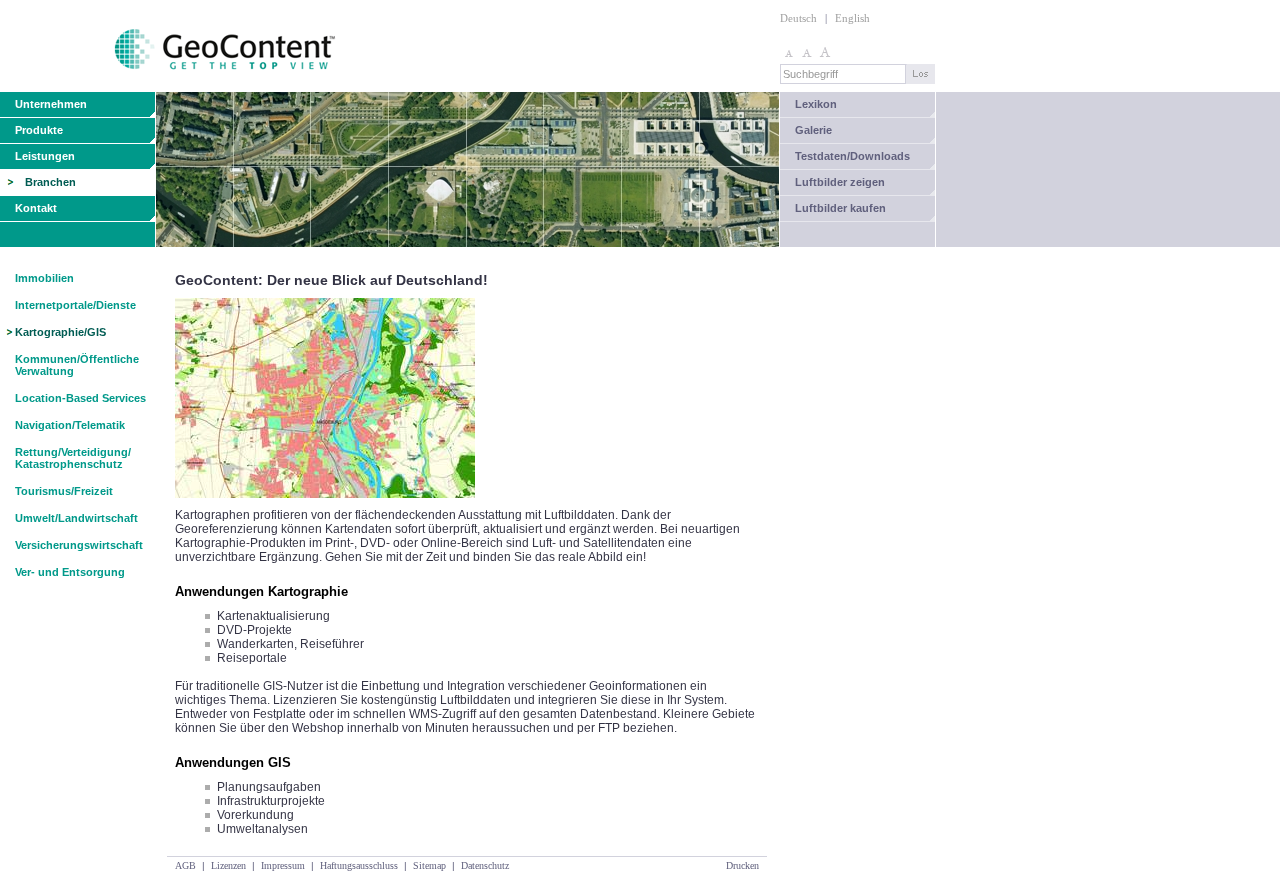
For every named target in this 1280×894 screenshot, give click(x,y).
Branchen (50, 182)
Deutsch (798, 18)
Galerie (813, 130)
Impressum (283, 865)
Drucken (742, 865)
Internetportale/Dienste (75, 305)
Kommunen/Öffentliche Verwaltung (77, 365)
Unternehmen (51, 104)
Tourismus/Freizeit (64, 491)
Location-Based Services (80, 398)
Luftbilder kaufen (840, 208)
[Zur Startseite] (169, 88)
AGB (185, 865)
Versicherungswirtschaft (79, 545)
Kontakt (36, 208)
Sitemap (429, 865)
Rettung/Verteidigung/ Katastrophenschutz (73, 458)
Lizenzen (228, 865)
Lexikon (816, 104)
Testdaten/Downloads (852, 156)
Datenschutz (485, 865)
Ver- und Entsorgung (70, 572)
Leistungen (45, 156)
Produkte (39, 130)
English (852, 18)
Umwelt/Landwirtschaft (76, 518)
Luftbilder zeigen (840, 182)
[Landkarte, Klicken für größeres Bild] (325, 504)
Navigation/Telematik (70, 425)
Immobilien (44, 278)
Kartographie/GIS (60, 332)
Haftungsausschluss (359, 865)
